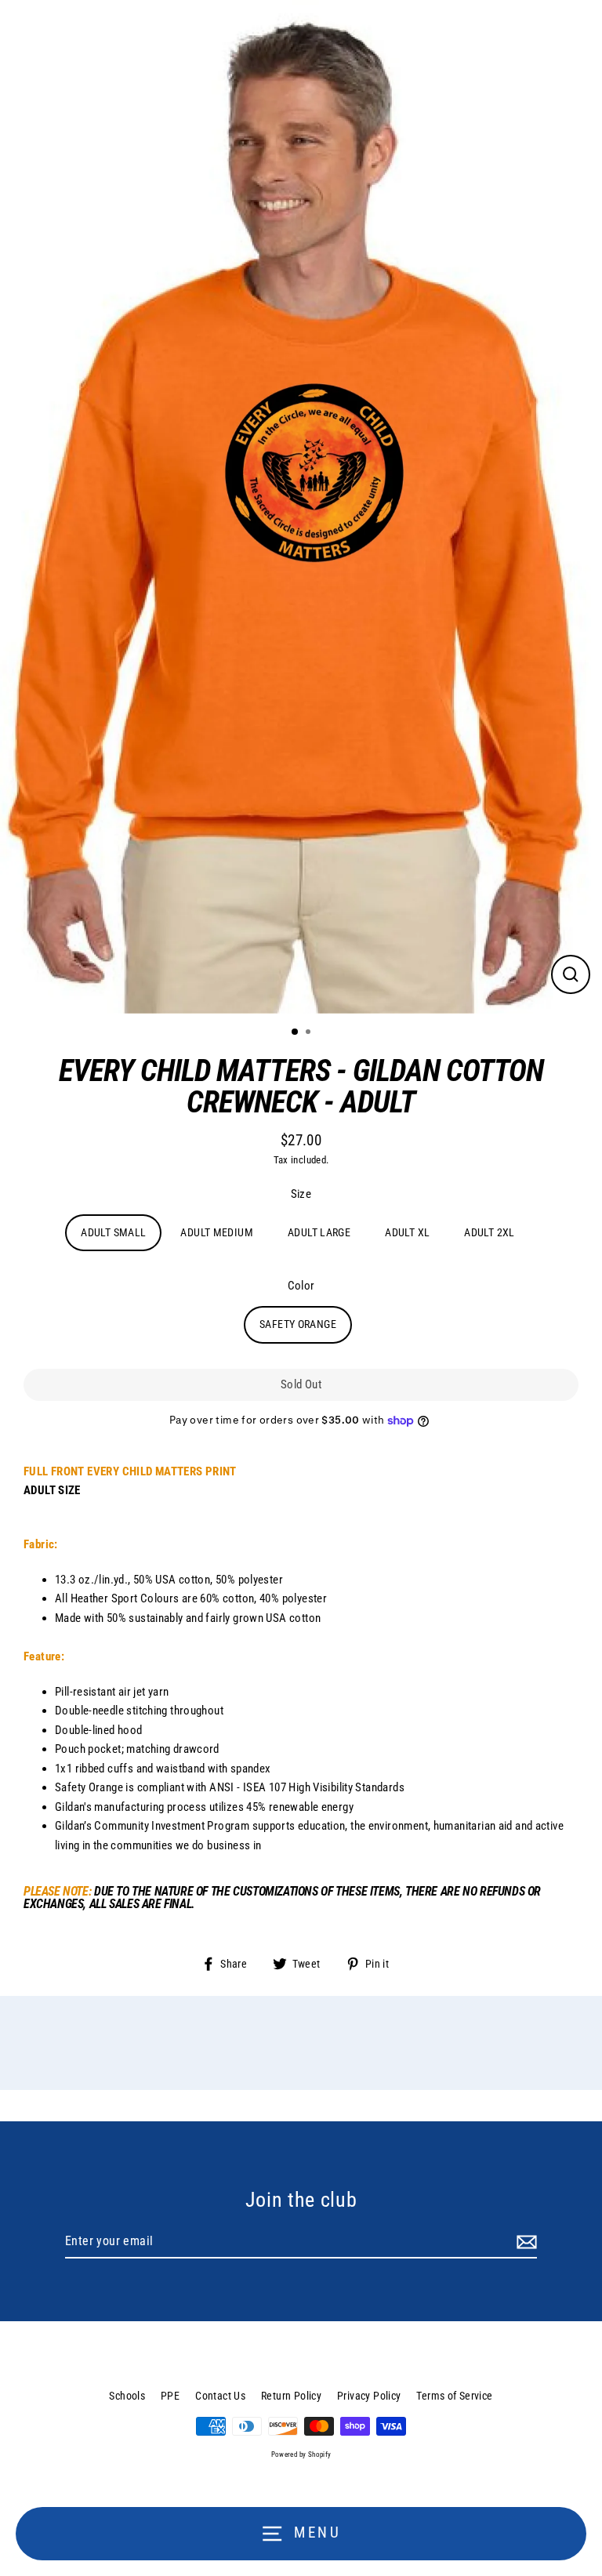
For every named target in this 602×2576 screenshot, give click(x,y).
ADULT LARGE (319, 1232)
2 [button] (310, 1033)
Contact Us (220, 2396)
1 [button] (296, 1032)
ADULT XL (407, 1232)
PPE (170, 2396)
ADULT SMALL (113, 1232)
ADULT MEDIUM (217, 1232)
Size (301, 1194)
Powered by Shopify (301, 2454)
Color (301, 1286)
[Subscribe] (524, 2242)
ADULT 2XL (489, 1232)
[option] (301, 507)
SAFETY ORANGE (298, 1324)
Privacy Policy (369, 2396)
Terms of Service (454, 2396)
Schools (127, 2396)
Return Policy (291, 2396)
